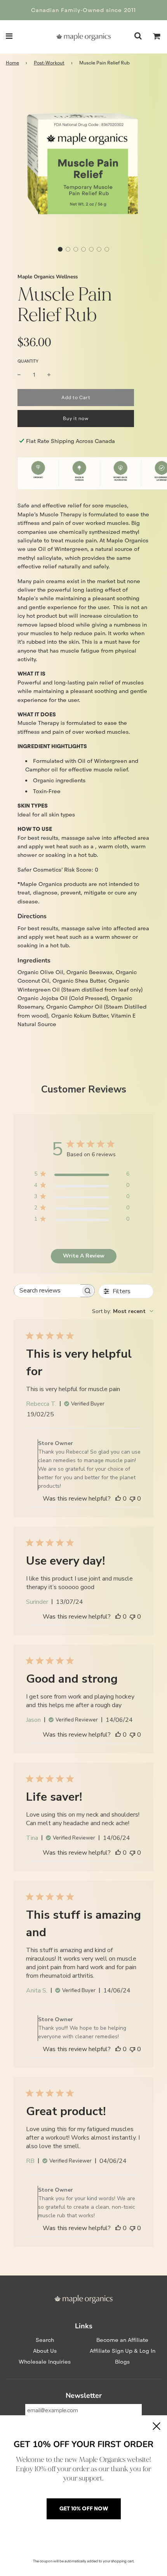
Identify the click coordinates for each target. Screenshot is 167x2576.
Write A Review (84, 1256)
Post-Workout (49, 63)
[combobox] (123, 1311)
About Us (45, 2351)
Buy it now (76, 418)
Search (45, 2340)
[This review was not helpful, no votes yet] (132, 1499)
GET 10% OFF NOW (84, 2508)
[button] (60, 249)
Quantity (28, 361)
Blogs (122, 2362)
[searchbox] (47, 1291)
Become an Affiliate (122, 2340)
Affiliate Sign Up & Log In (123, 2351)
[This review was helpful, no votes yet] (118, 1499)
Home (12, 63)
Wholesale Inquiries (45, 2362)
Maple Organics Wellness (48, 277)
